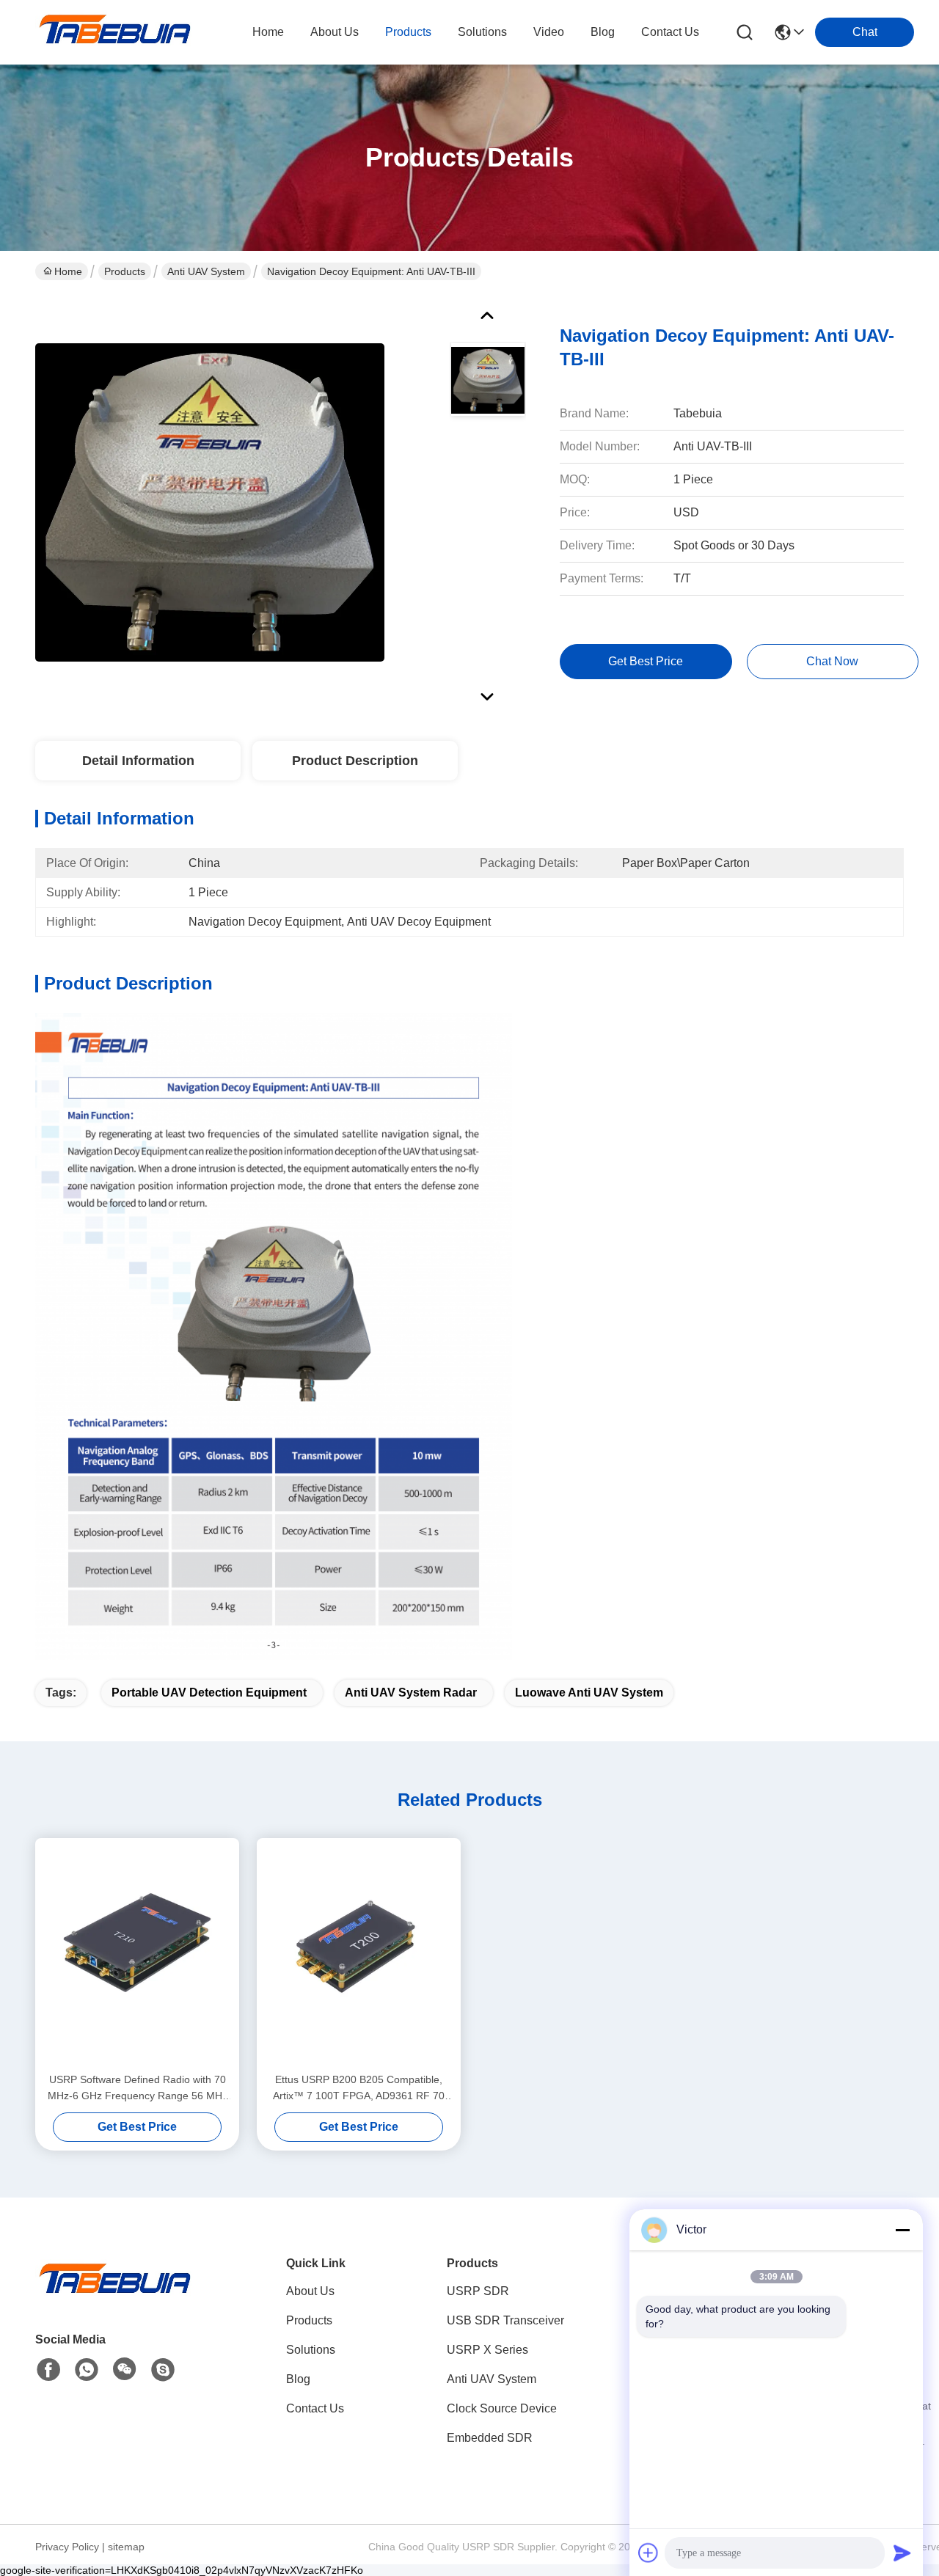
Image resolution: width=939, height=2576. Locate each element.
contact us (670, 32)
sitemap (126, 2547)
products (408, 32)
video (549, 32)
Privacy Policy (67, 2547)
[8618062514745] (87, 2370)
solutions (482, 32)
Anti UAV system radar (411, 1693)
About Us (310, 2291)
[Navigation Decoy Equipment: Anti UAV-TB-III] (210, 502)
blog (603, 32)
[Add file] (648, 2553)
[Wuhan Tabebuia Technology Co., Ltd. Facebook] (48, 2370)
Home (268, 32)
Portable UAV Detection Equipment (209, 1693)
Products (125, 271)
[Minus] (902, 2230)
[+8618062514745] (163, 2370)
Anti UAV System (206, 271)
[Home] (116, 2296)
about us (335, 32)
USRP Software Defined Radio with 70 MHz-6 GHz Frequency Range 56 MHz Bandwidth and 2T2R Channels (138, 2089)
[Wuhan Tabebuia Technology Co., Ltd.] (116, 32)
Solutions (311, 2350)
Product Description (355, 761)
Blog (298, 2379)
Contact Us (315, 2408)
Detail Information (138, 761)
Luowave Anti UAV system (589, 1693)
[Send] (902, 2553)
